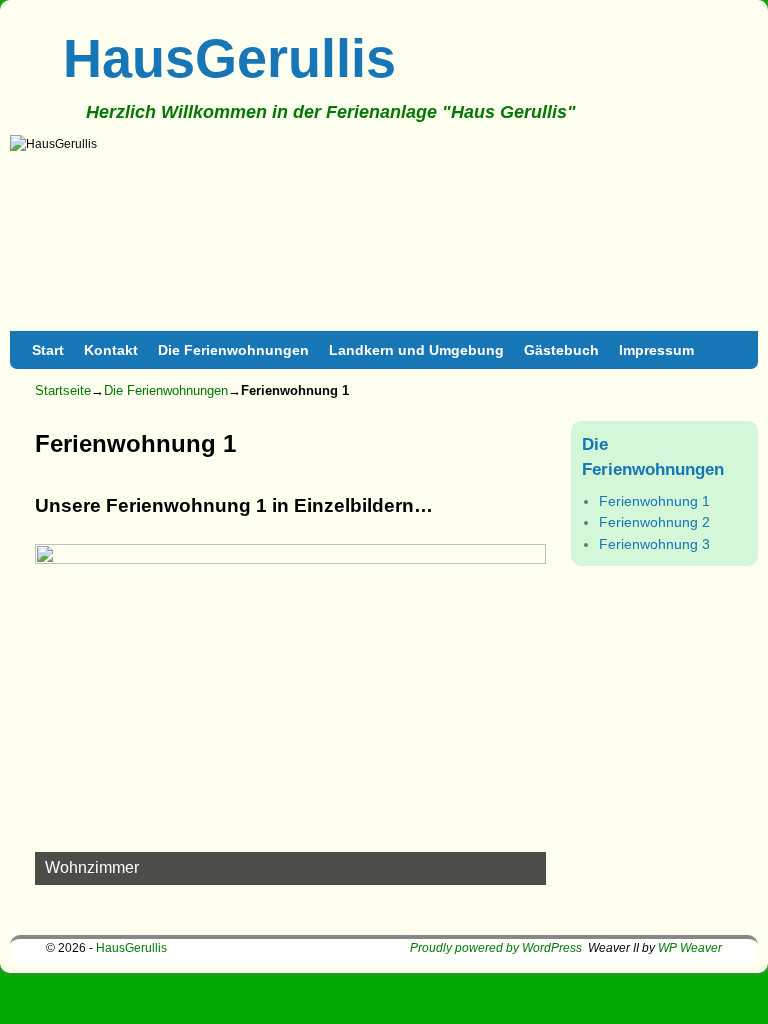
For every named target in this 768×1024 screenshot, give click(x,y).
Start (48, 350)
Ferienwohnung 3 (654, 544)
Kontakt (111, 350)
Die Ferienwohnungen (233, 350)
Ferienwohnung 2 (654, 522)
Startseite (63, 390)
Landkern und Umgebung (416, 350)
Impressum (656, 350)
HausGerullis (229, 58)
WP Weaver (690, 948)
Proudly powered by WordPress (496, 948)
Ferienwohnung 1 (654, 501)
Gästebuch (561, 350)
